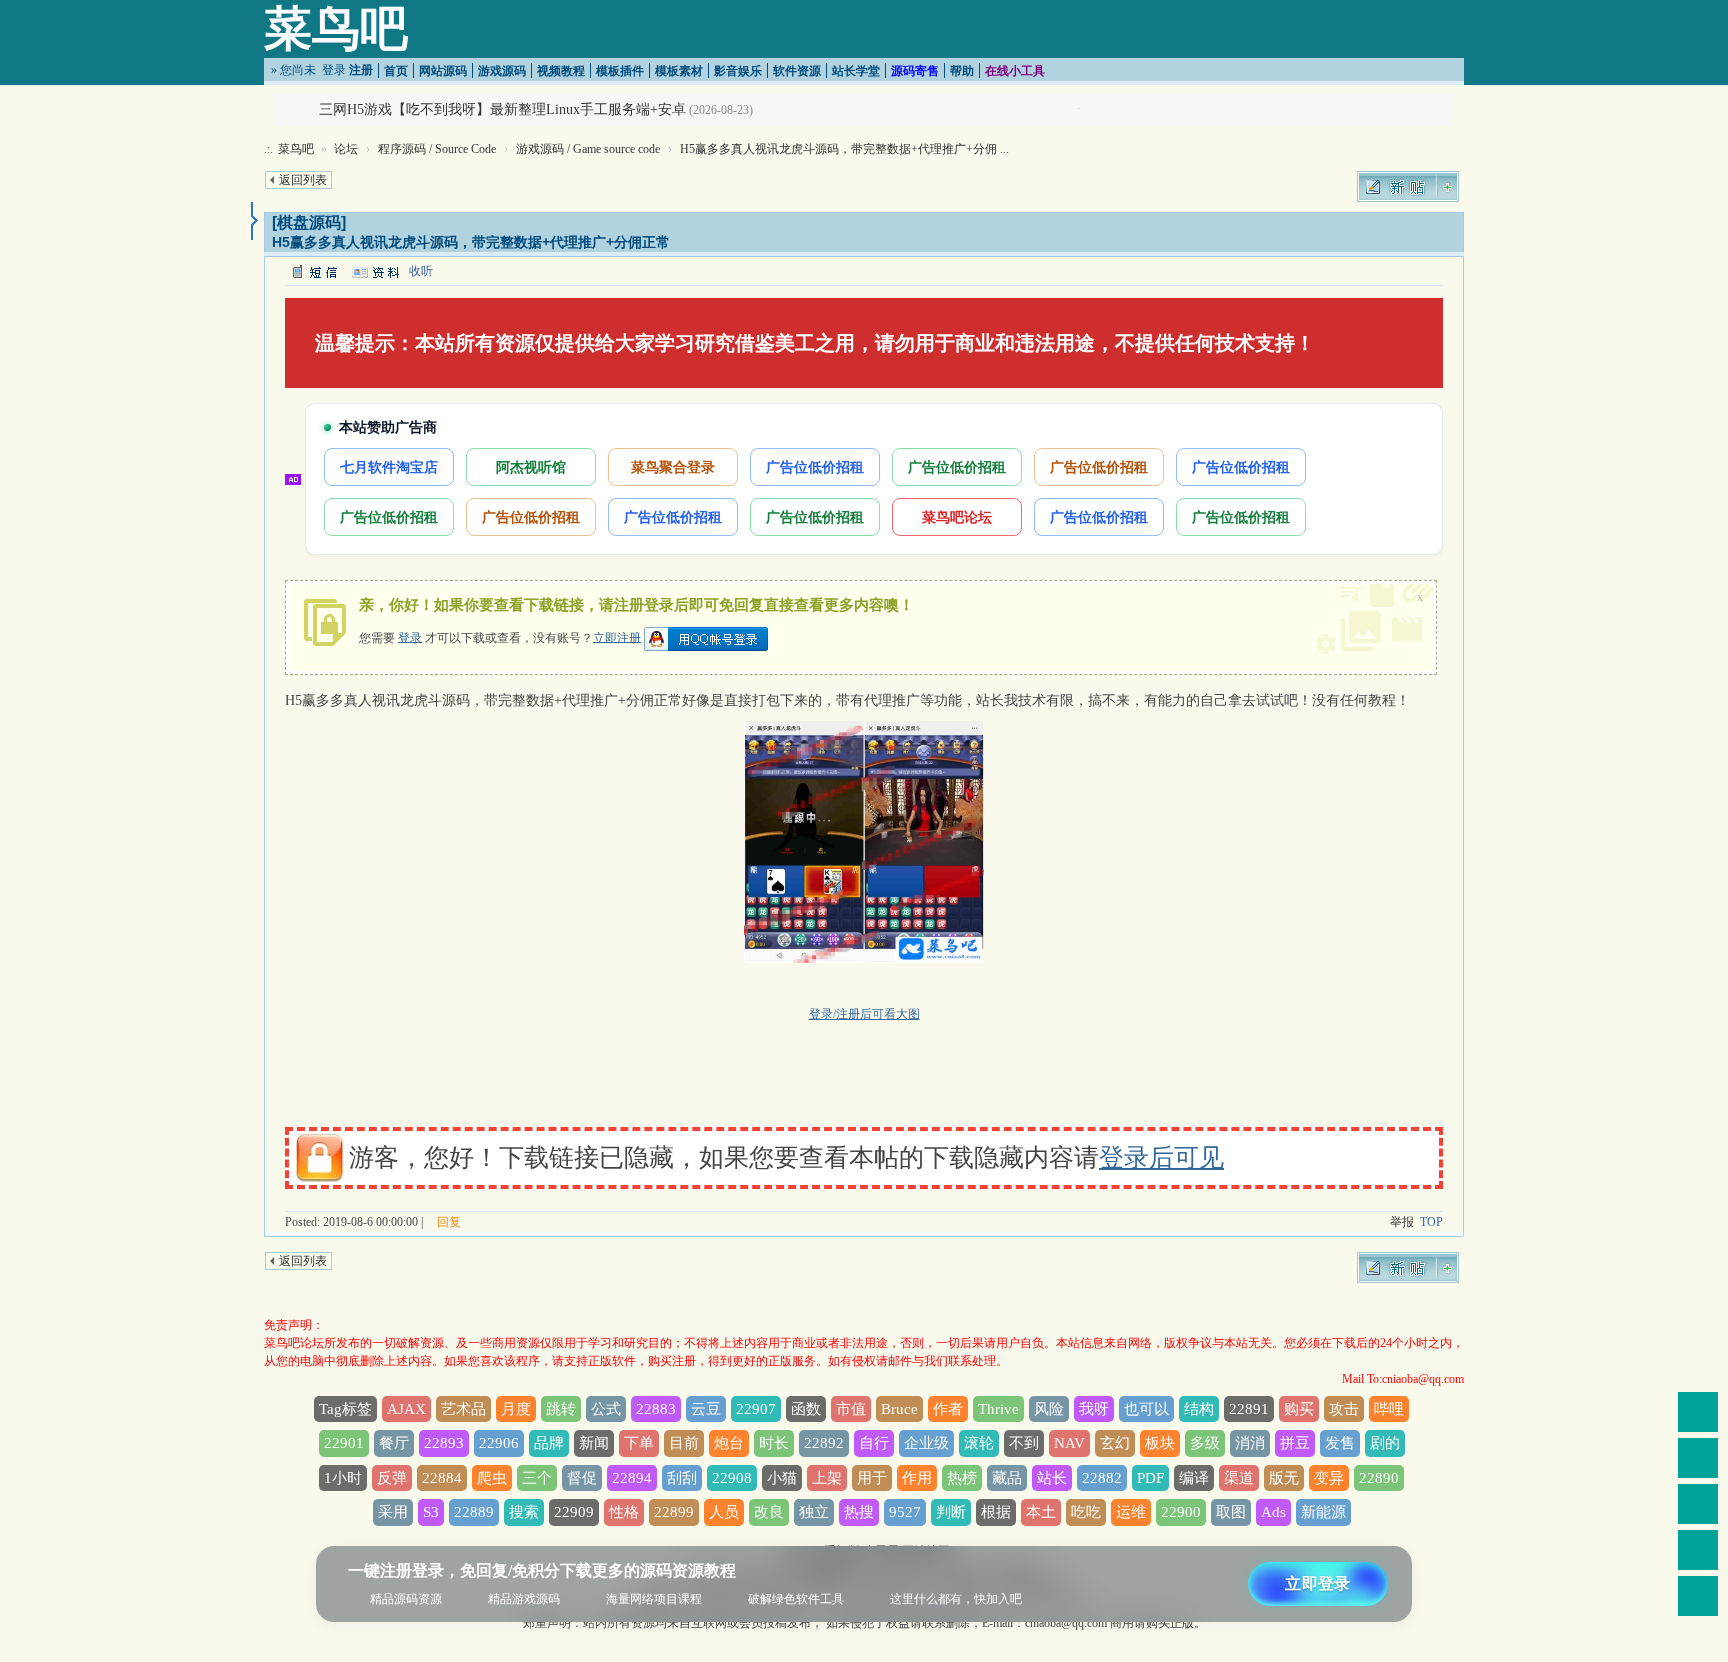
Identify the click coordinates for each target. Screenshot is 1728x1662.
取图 (1231, 1512)
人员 (724, 1512)
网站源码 (443, 71)
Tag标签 (345, 1409)
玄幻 (1115, 1443)
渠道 (1239, 1478)
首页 (396, 71)
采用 (393, 1512)
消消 (1250, 1443)
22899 (674, 1512)
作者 (948, 1409)
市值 (851, 1409)
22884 (442, 1478)
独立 (814, 1512)
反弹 (392, 1478)
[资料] (375, 271)
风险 (1049, 1409)
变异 (1329, 1478)
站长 (1052, 1478)
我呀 (1094, 1409)
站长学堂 (856, 71)
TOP (1431, 1222)
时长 (774, 1443)
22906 (499, 1443)
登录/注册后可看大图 (864, 1014)
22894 (632, 1478)
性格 (624, 1512)
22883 (656, 1409)
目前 (684, 1443)
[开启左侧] (254, 221)
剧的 (1385, 1443)
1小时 (343, 1478)
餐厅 (394, 1443)
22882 (1102, 1478)
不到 (1024, 1443)
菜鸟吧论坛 (957, 516)
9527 (905, 1512)
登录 (334, 70)
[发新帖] (1408, 186)
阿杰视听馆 (531, 466)
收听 (421, 271)
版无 (1284, 1478)
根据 (996, 1512)
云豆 (706, 1409)
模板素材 (679, 71)
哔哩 (1389, 1409)
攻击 (1344, 1409)
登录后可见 (1161, 1157)
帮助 (962, 71)
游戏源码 (502, 71)
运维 (1131, 1512)
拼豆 (1295, 1443)
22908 (732, 1478)
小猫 (782, 1478)
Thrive (998, 1409)
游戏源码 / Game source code (588, 149)
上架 (827, 1478)
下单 (639, 1443)
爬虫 (492, 1478)
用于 (872, 1478)
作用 (917, 1478)
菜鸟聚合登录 (673, 466)
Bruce (899, 1409)
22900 (1181, 1512)
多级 (1205, 1443)
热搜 (859, 1512)
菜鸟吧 (336, 28)
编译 (1194, 1478)
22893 (444, 1443)
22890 (1379, 1478)
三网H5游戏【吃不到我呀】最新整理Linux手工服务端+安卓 (502, 109)
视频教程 (561, 71)
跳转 (561, 1409)
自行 (874, 1443)
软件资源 (797, 71)
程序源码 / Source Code (437, 149)
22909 (574, 1512)
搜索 (524, 1512)
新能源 (1323, 1512)
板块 (1160, 1443)
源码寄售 (915, 71)
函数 (806, 1409)
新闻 (594, 1443)
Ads (1273, 1512)
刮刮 (682, 1478)
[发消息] (314, 271)
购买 (1299, 1409)
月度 (516, 1409)
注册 (361, 70)
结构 (1199, 1409)
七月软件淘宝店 (389, 466)
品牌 (549, 1443)
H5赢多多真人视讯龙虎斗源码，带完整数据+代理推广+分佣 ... (844, 149)
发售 (1340, 1443)
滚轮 (979, 1443)
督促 (582, 1478)
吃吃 (1086, 1512)
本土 (1041, 1512)
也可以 (1146, 1409)
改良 (769, 1512)
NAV (1069, 1443)
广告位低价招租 (815, 466)
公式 (606, 1409)
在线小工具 (1015, 71)
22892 (824, 1443)
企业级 (926, 1443)
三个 (537, 1478)
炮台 (729, 1443)
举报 (1402, 1222)
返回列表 (303, 180)
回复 (449, 1222)
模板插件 (620, 71)
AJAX (406, 1409)
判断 (951, 1512)
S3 (431, 1512)
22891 (1249, 1409)
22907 (756, 1409)
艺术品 (463, 1409)
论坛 (346, 149)
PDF (1150, 1478)
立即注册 (617, 637)
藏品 (1007, 1478)
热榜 (962, 1478)
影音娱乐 (738, 71)
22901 (344, 1443)
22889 (474, 1512)
